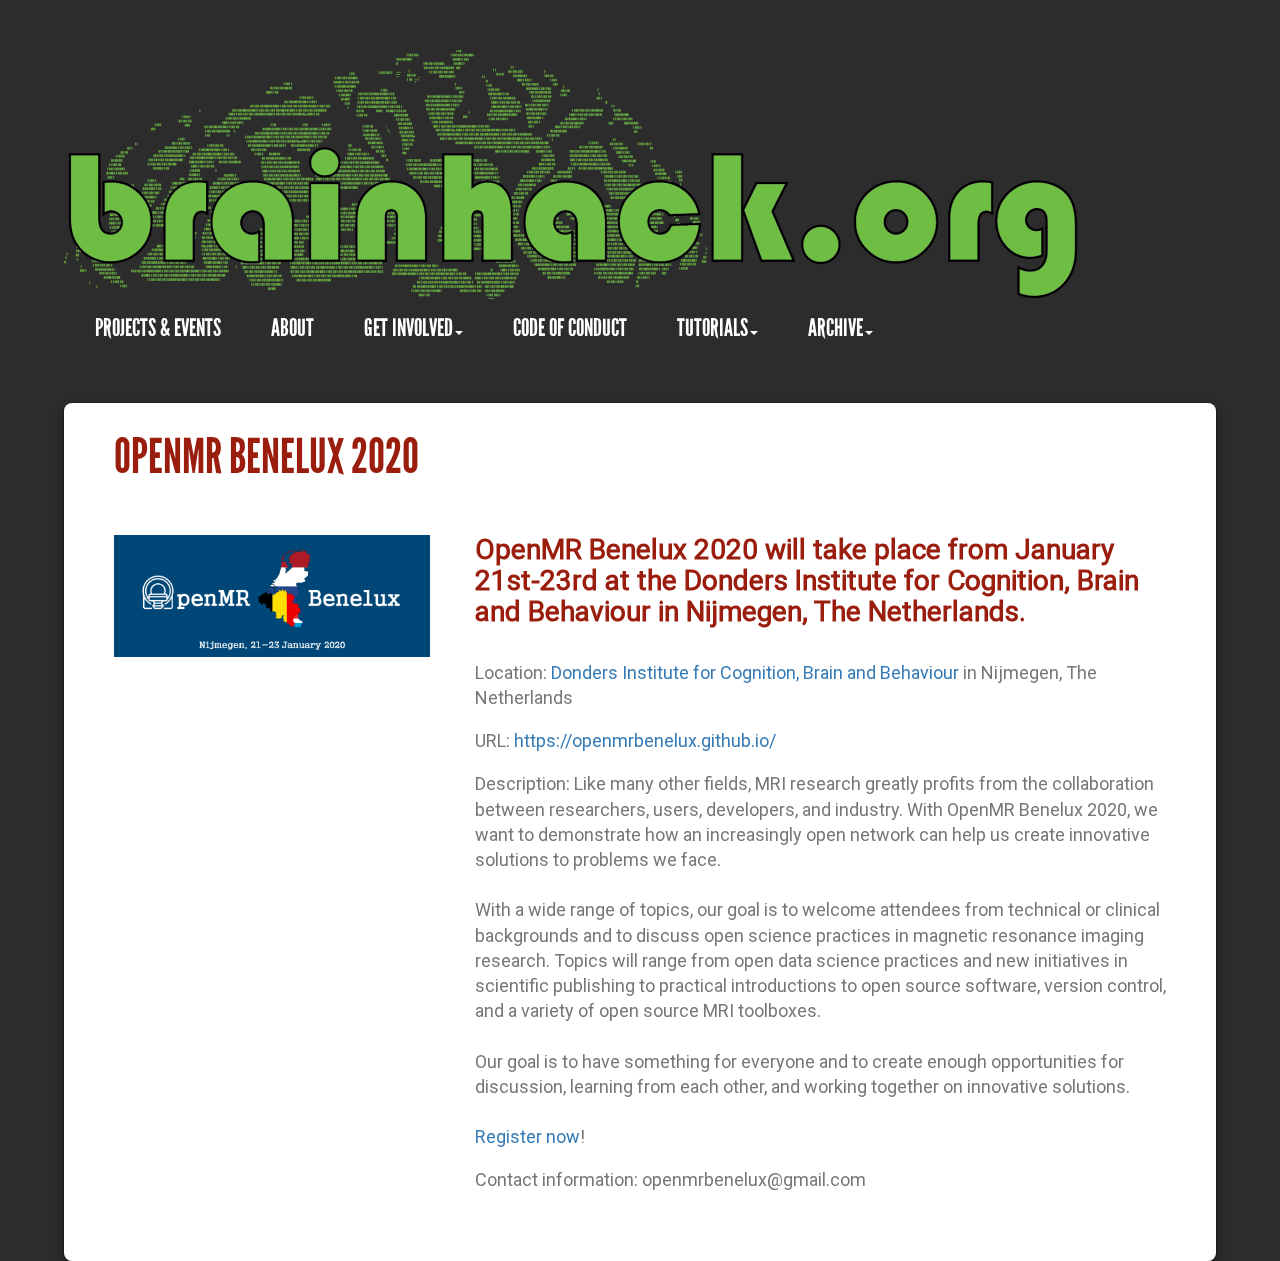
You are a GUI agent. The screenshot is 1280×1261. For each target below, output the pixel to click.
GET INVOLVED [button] (408, 327)
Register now (527, 1136)
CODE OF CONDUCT (570, 327)
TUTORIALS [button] (712, 327)
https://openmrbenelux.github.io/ (645, 740)
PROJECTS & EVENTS (158, 327)
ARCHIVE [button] (835, 327)
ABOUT (292, 327)
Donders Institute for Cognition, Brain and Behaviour (755, 672)
